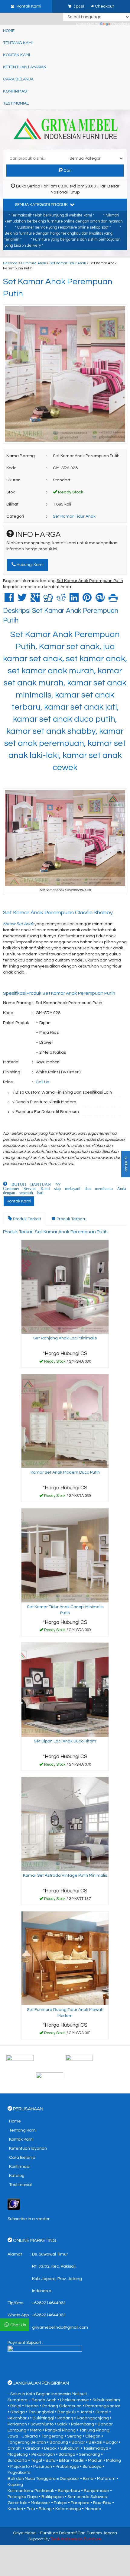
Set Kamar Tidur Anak (68, 263)
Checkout (104, 6)
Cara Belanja (18, 79)
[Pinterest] (87, 600)
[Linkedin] (74, 600)
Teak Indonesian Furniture (76, 2539)
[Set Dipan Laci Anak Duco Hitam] (65, 1690)
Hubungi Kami (30, 565)
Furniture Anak (34, 263)
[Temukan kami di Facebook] (36, 2060)
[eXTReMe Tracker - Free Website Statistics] (14, 2204)
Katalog (17, 2176)
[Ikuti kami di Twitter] (95, 2060)
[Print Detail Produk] (113, 600)
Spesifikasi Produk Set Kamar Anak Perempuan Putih (59, 993)
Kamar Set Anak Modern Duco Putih (65, 1472)
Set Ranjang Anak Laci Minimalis (65, 1338)
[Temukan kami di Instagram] (65, 2078)
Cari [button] (67, 171)
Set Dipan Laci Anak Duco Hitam (65, 1741)
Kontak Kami (16, 55)
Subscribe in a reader (29, 2219)
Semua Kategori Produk (42, 205)
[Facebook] (9, 600)
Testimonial (16, 103)
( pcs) (79, 6)
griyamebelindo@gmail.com (60, 2327)
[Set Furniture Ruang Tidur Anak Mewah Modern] (65, 1958)
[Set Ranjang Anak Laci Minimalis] (65, 1287)
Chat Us (18, 2325)
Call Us (42, 1082)
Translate (121, 24)
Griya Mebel (25, 2533)
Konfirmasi (15, 91)
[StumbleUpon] (100, 600)
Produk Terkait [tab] (27, 1219)
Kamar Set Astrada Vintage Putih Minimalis (65, 1875)
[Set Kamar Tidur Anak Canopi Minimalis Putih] (65, 1555)
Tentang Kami (18, 43)
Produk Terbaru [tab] (71, 1219)
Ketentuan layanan (25, 67)
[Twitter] (22, 600)
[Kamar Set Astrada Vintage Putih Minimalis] (65, 1824)
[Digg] (48, 600)
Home (9, 31)
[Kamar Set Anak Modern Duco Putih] (65, 1421)
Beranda (10, 263)
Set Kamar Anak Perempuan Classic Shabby (58, 913)
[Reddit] (61, 600)
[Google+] (35, 600)
